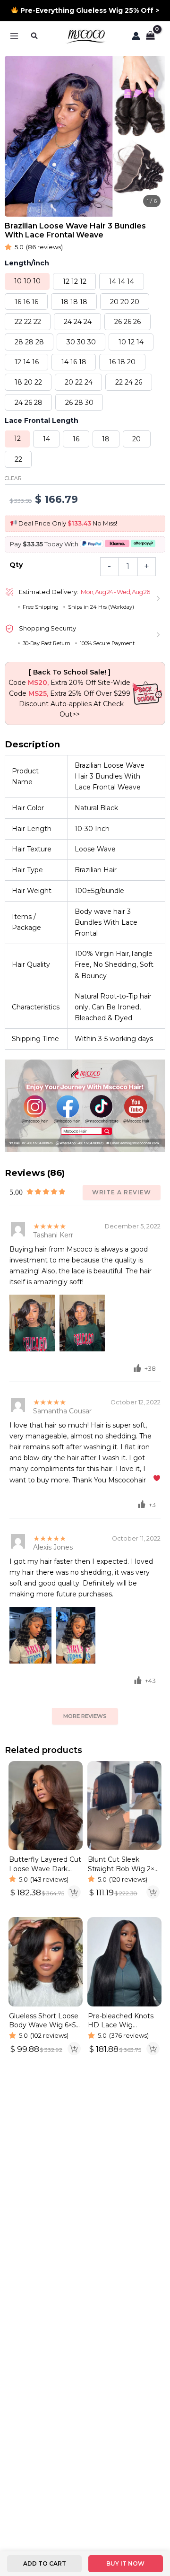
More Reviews (85, 1716)
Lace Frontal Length (42, 421)
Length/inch (27, 263)
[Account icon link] (136, 36)
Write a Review (122, 1192)
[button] (35, 36)
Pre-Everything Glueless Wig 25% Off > (89, 10)
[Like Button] (137, 1368)
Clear (13, 478)
